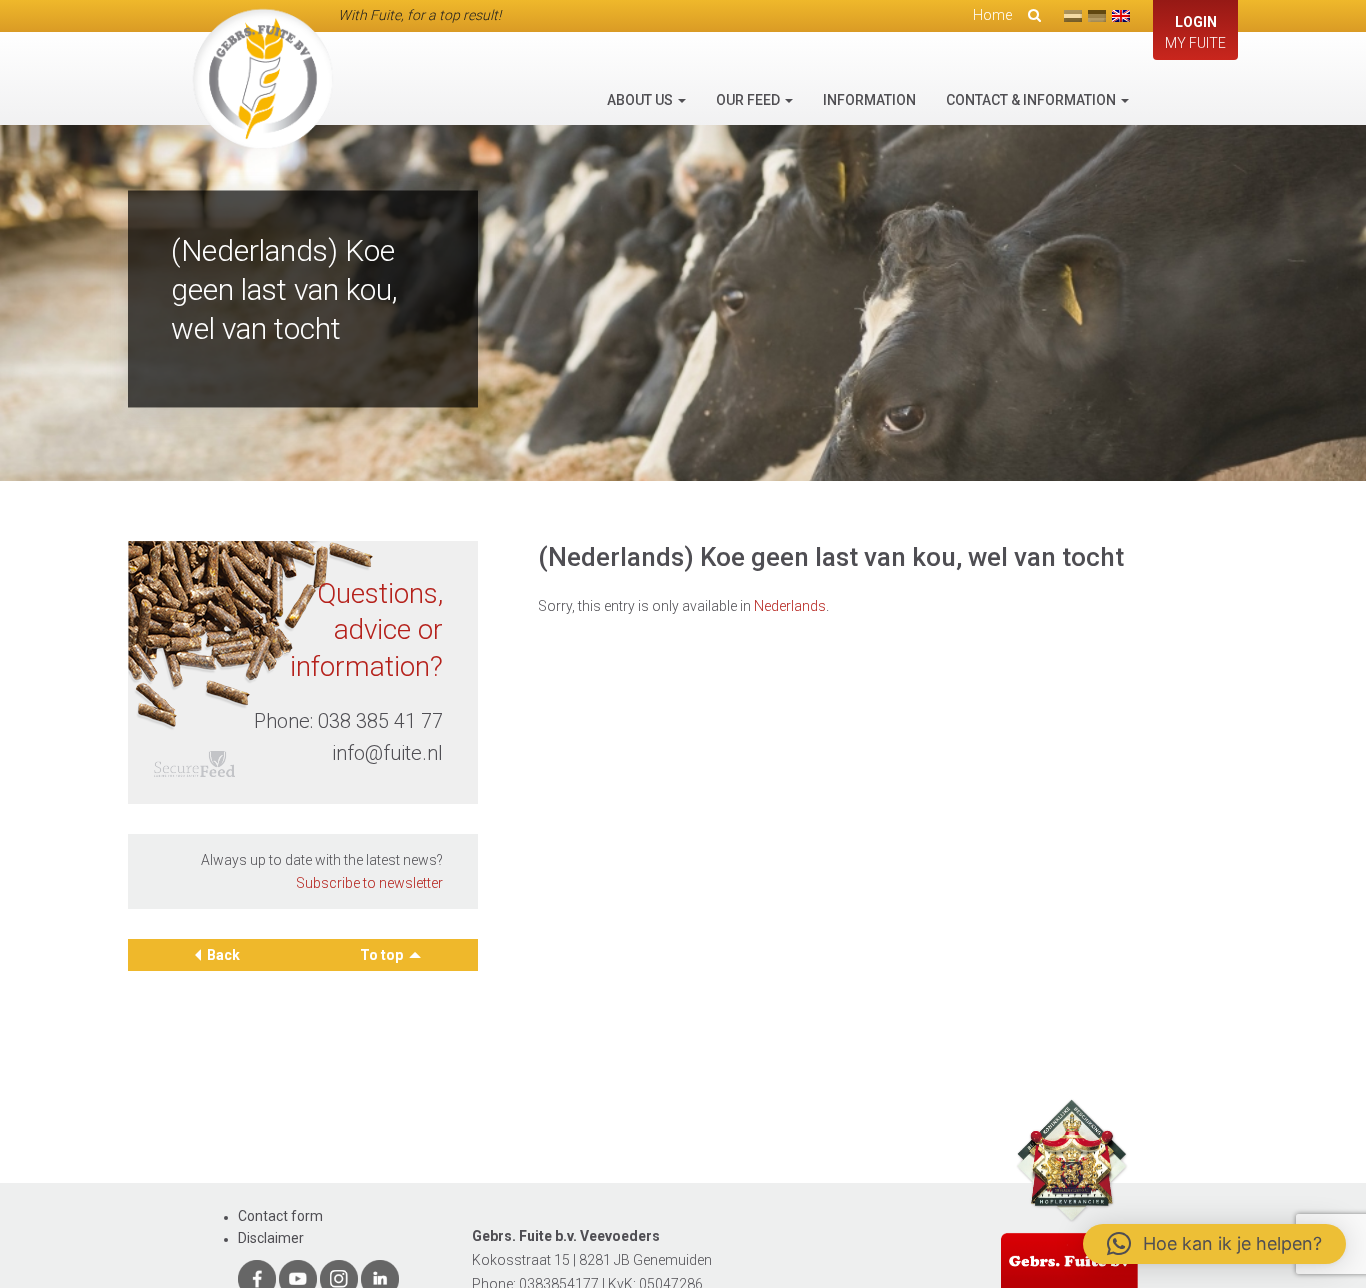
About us (641, 100)
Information (869, 100)
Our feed (749, 100)
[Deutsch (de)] (1097, 16)
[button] (1214, 1244)
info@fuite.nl (387, 753)
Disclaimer (271, 1238)
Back (223, 955)
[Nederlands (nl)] (1073, 16)
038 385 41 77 (380, 721)
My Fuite (1195, 32)
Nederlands (790, 606)
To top (383, 955)
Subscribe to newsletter (369, 883)
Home (992, 15)
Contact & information (1032, 100)
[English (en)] (1121, 16)
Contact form (280, 1216)
